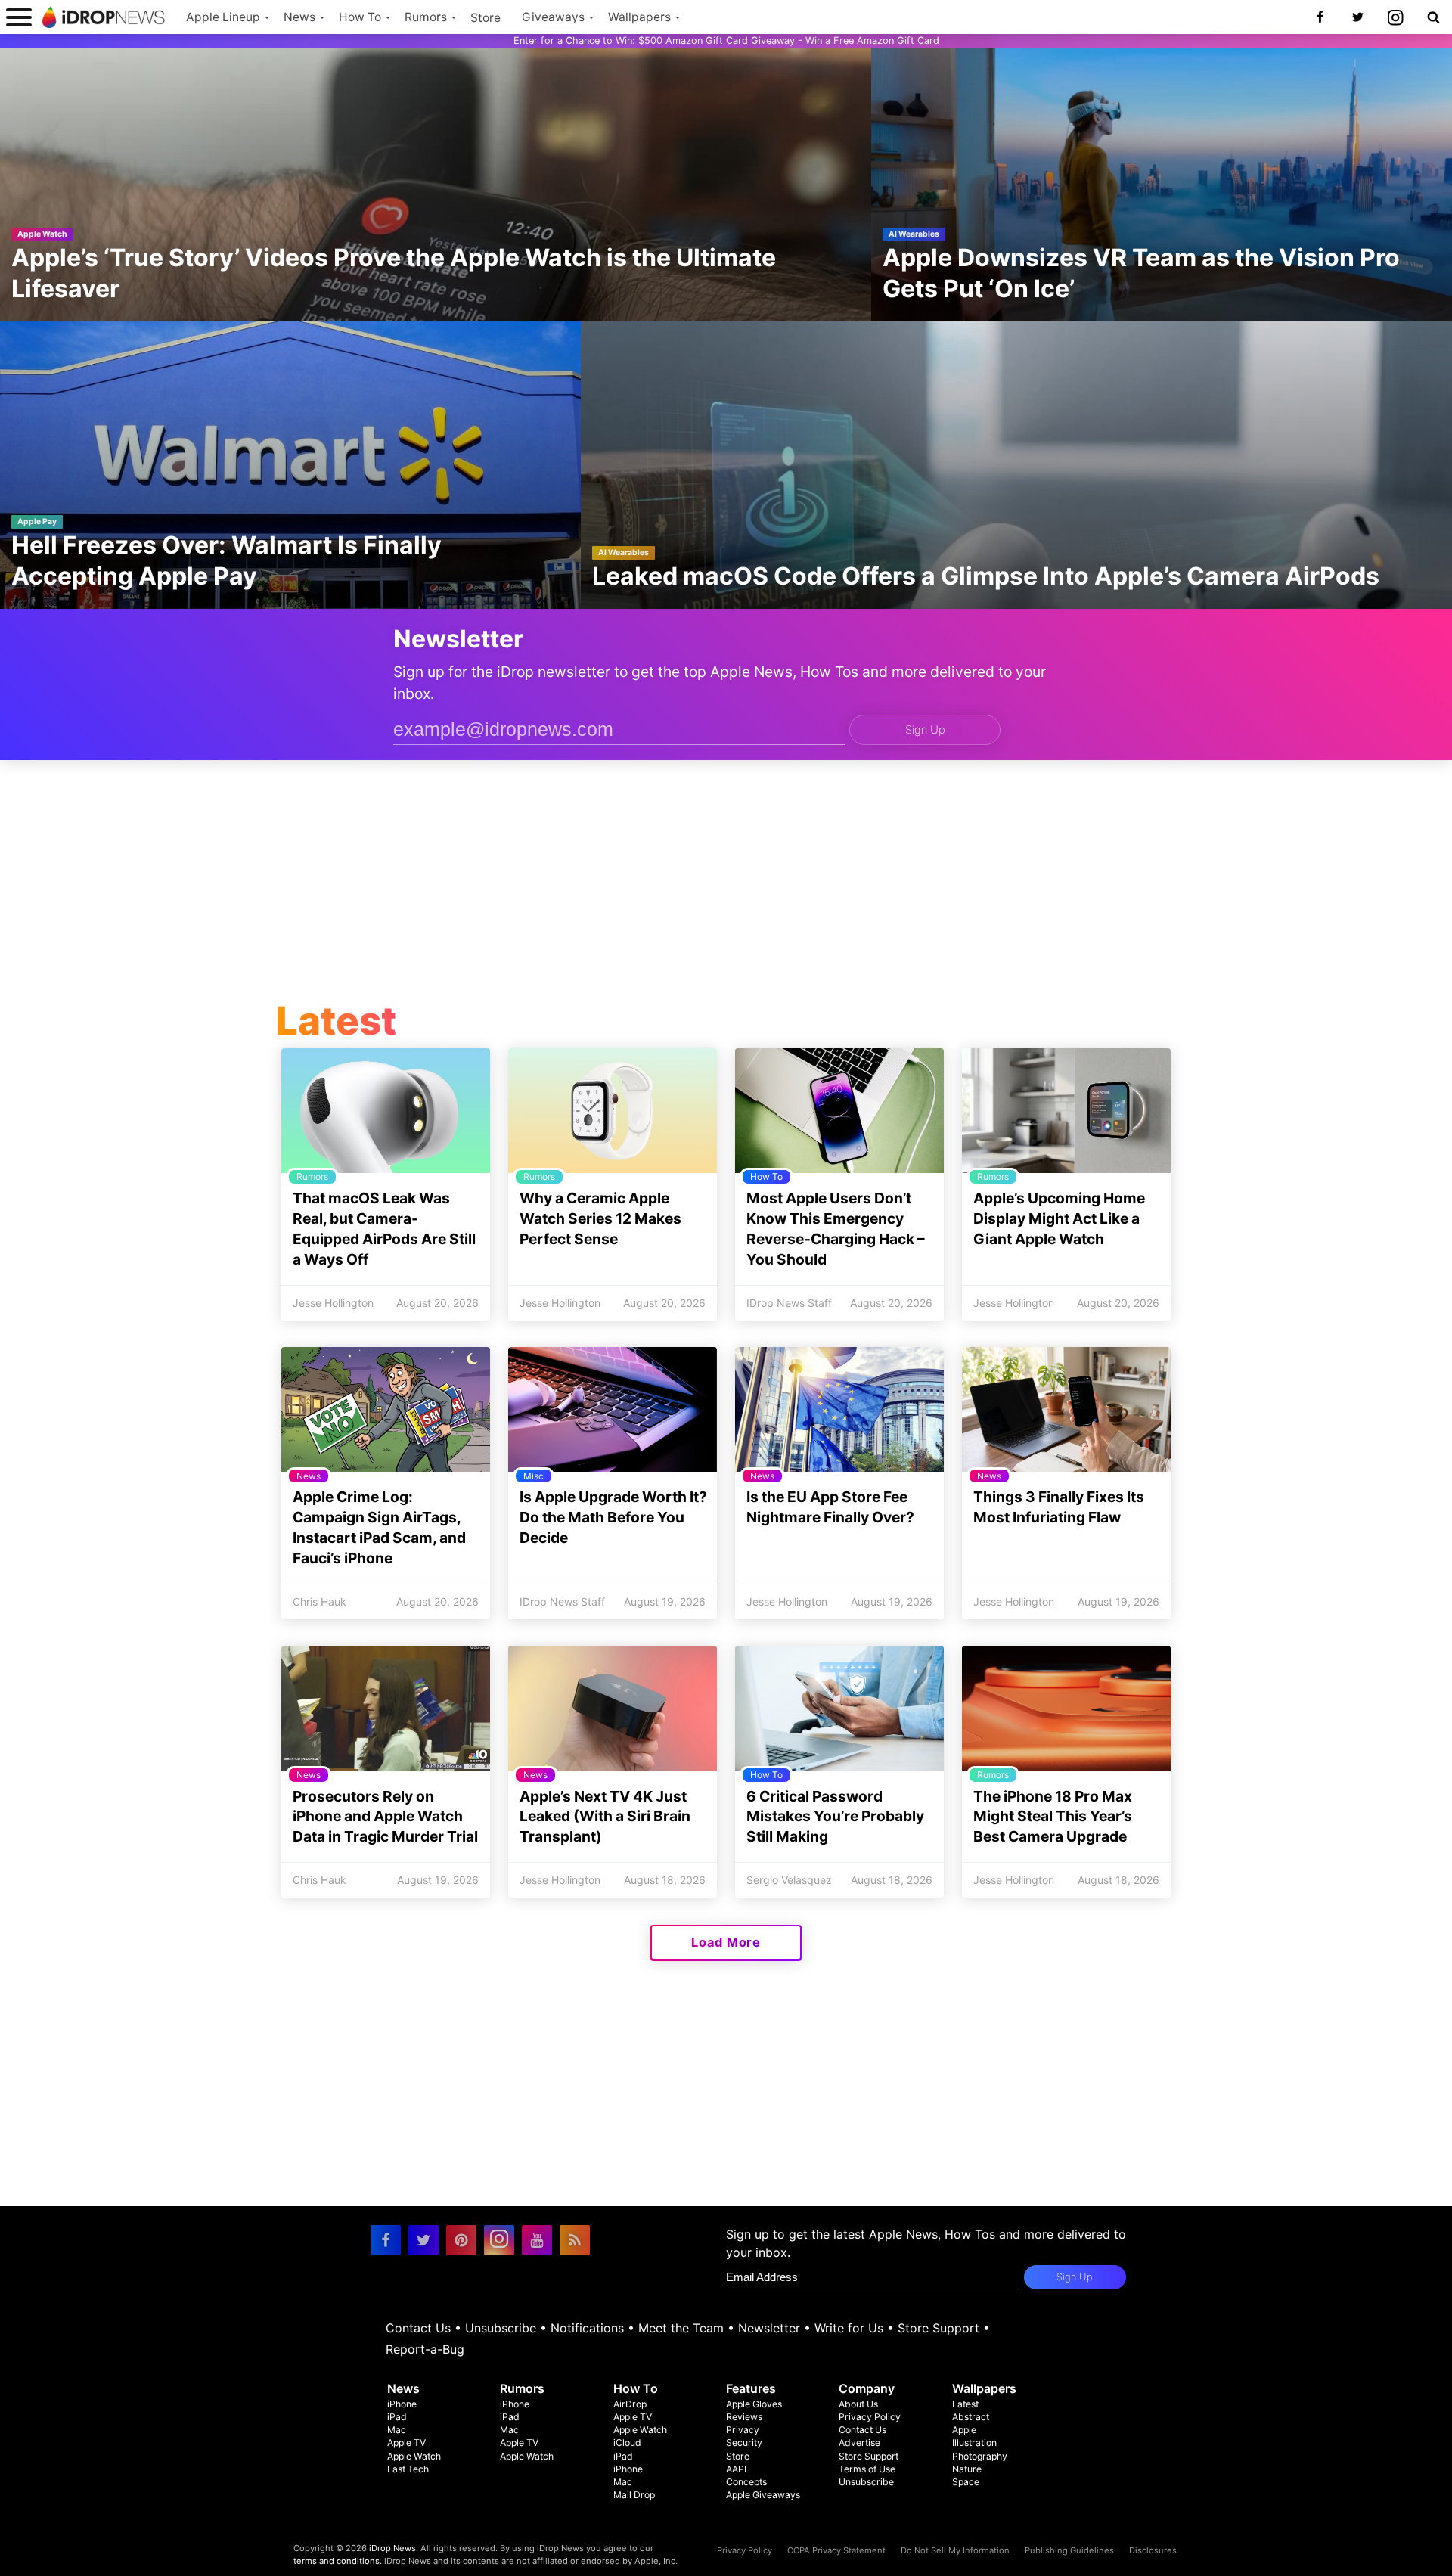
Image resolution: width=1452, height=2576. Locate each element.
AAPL (738, 2469)
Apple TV (406, 2443)
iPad (397, 2417)
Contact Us (418, 2328)
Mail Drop (634, 2495)
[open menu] (19, 17)
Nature (967, 2469)
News (299, 17)
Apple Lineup (223, 17)
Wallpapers (639, 17)
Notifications (587, 2328)
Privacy (743, 2430)
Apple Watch (414, 2456)
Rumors (426, 17)
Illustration (974, 2443)
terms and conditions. (338, 2561)
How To (360, 17)
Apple (964, 2430)
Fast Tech (408, 2469)
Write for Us (849, 2328)
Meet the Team (681, 2328)
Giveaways (553, 17)
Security (744, 2443)
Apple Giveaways (763, 2495)
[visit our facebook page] (386, 2240)
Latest (965, 2404)
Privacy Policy (870, 2417)
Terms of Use (867, 2469)
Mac (397, 2430)
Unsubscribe (501, 2328)
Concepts (746, 2482)
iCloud (627, 2443)
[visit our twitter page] (423, 2240)
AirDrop (630, 2404)
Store (486, 18)
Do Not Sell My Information (955, 2550)
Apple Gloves (754, 2404)
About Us (858, 2404)
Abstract (971, 2417)
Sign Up (925, 730)
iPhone (402, 2404)
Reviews (744, 2417)
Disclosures (1153, 2550)
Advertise (859, 2443)
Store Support (939, 2328)
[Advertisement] (726, 884)
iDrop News (392, 2548)
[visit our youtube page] (537, 2240)
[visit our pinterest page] (461, 2240)
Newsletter (769, 2328)
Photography (980, 2456)
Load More (726, 1942)
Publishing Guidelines (1069, 2550)
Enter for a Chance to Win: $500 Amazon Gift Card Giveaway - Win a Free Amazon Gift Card (726, 40)
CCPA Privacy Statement (836, 2550)
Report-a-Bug (425, 2349)
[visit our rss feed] (575, 2240)
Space (966, 2482)
